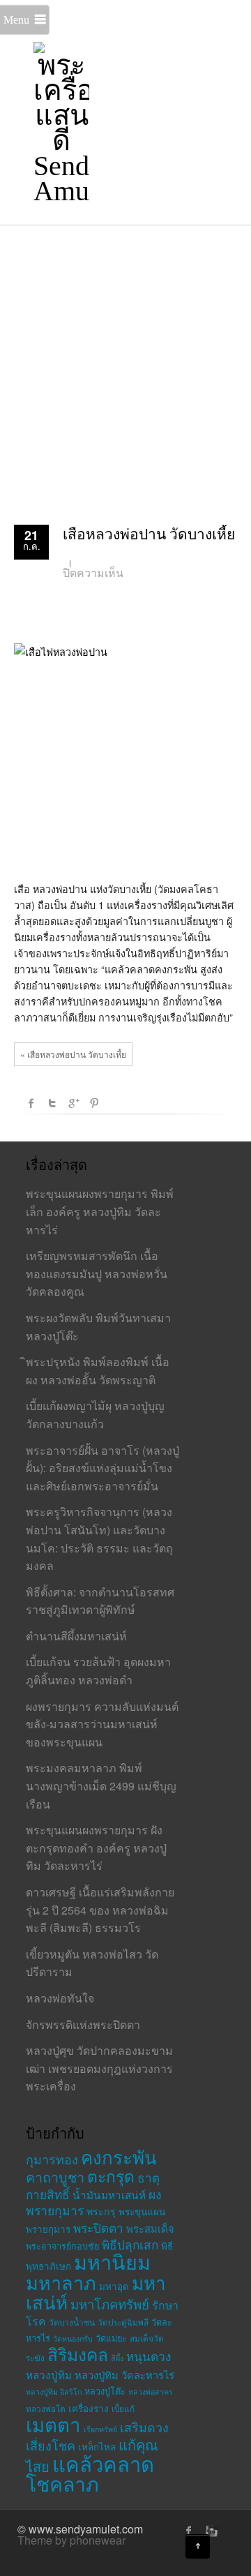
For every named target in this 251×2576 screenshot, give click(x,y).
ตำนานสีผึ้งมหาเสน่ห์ (76, 1636)
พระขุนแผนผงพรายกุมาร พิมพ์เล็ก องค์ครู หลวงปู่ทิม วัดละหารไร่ (100, 1211)
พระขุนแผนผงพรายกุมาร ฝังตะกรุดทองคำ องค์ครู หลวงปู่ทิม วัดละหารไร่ (96, 1848)
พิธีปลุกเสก (130, 2244)
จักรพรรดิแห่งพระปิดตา (83, 2024)
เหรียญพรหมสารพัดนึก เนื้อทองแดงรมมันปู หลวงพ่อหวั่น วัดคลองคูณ (97, 1273)
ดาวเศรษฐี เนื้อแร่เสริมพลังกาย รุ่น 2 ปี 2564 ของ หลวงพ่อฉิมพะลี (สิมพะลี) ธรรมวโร (100, 1910)
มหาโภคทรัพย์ (110, 2304)
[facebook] (189, 2531)
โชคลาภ (62, 2483)
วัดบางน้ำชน (72, 2322)
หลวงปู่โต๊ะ (105, 2391)
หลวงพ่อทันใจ (60, 1998)
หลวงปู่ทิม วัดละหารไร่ (124, 2375)
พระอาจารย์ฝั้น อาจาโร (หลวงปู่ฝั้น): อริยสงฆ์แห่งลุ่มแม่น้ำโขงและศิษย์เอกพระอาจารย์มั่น (102, 1468)
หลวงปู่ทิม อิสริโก (54, 2391)
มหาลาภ (61, 2282)
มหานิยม (112, 2261)
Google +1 (73, 1103)
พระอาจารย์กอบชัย (62, 2246)
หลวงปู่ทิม (49, 2374)
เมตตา (53, 2424)
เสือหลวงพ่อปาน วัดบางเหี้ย (149, 534)
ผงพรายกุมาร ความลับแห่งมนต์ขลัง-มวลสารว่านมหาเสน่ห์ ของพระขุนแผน (102, 1724)
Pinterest (94, 1103)
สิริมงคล (78, 2354)
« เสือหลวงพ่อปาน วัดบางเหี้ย (73, 1054)
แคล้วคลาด (103, 2463)
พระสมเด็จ (150, 2228)
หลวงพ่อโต (46, 2408)
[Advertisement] (125, 357)
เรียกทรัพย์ (100, 2429)
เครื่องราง (89, 2408)
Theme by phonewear (71, 2540)
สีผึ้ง (117, 2358)
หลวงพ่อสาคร (151, 2391)
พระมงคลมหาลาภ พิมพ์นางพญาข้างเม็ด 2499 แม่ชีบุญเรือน (101, 1785)
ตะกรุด (111, 2176)
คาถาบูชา (55, 2177)
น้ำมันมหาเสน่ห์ (109, 2194)
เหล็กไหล (97, 2447)
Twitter (52, 1103)
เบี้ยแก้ (123, 2408)
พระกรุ (101, 2211)
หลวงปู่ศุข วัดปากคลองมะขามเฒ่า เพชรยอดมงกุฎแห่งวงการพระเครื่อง (99, 2068)
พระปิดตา (98, 2227)
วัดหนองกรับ (73, 2338)
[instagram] (210, 2531)
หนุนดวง (149, 2356)
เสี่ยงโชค (51, 2445)
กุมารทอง (52, 2159)
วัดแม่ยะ (111, 2338)
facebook (31, 1103)
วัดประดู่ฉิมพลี (123, 2322)
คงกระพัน (119, 2156)
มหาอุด (114, 2286)
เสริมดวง (144, 2427)
